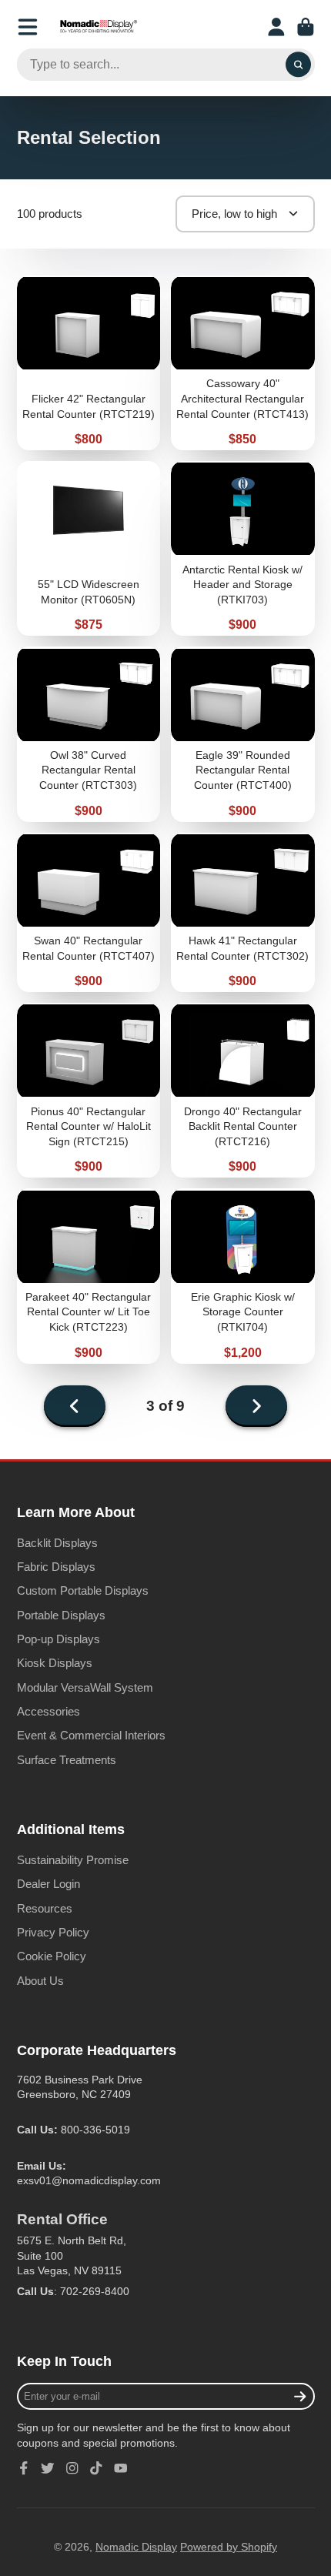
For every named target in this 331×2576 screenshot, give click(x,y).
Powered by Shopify (229, 2547)
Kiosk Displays (55, 1663)
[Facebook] (24, 2468)
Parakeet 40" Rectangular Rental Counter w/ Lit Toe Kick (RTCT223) (89, 1276)
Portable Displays (61, 1615)
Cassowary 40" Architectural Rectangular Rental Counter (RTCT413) (243, 363)
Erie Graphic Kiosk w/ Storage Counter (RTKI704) (243, 1276)
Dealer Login (48, 1884)
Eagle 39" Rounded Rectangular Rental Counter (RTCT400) (243, 734)
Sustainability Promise (73, 1860)
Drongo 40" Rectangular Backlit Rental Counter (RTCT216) (243, 1090)
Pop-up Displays (59, 1639)
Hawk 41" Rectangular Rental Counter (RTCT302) (243, 913)
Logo (99, 27)
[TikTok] (96, 2468)
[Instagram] (72, 2468)
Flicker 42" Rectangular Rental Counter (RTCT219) (89, 363)
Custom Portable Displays (83, 1590)
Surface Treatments (67, 1760)
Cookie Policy (52, 1956)
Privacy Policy (53, 1932)
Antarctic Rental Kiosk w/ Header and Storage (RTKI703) (243, 548)
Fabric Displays (56, 1567)
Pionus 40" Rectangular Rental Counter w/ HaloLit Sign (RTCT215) (89, 1090)
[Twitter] (48, 2468)
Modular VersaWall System (85, 1687)
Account (276, 27)
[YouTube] (121, 2468)
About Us (40, 1981)
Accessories (48, 1711)
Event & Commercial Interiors (91, 1735)
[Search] (299, 65)
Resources (45, 1908)
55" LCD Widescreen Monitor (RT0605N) (89, 548)
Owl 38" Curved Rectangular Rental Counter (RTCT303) (89, 734)
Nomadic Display (136, 2547)
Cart (306, 27)
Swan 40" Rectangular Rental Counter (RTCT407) (89, 913)
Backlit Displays (57, 1543)
